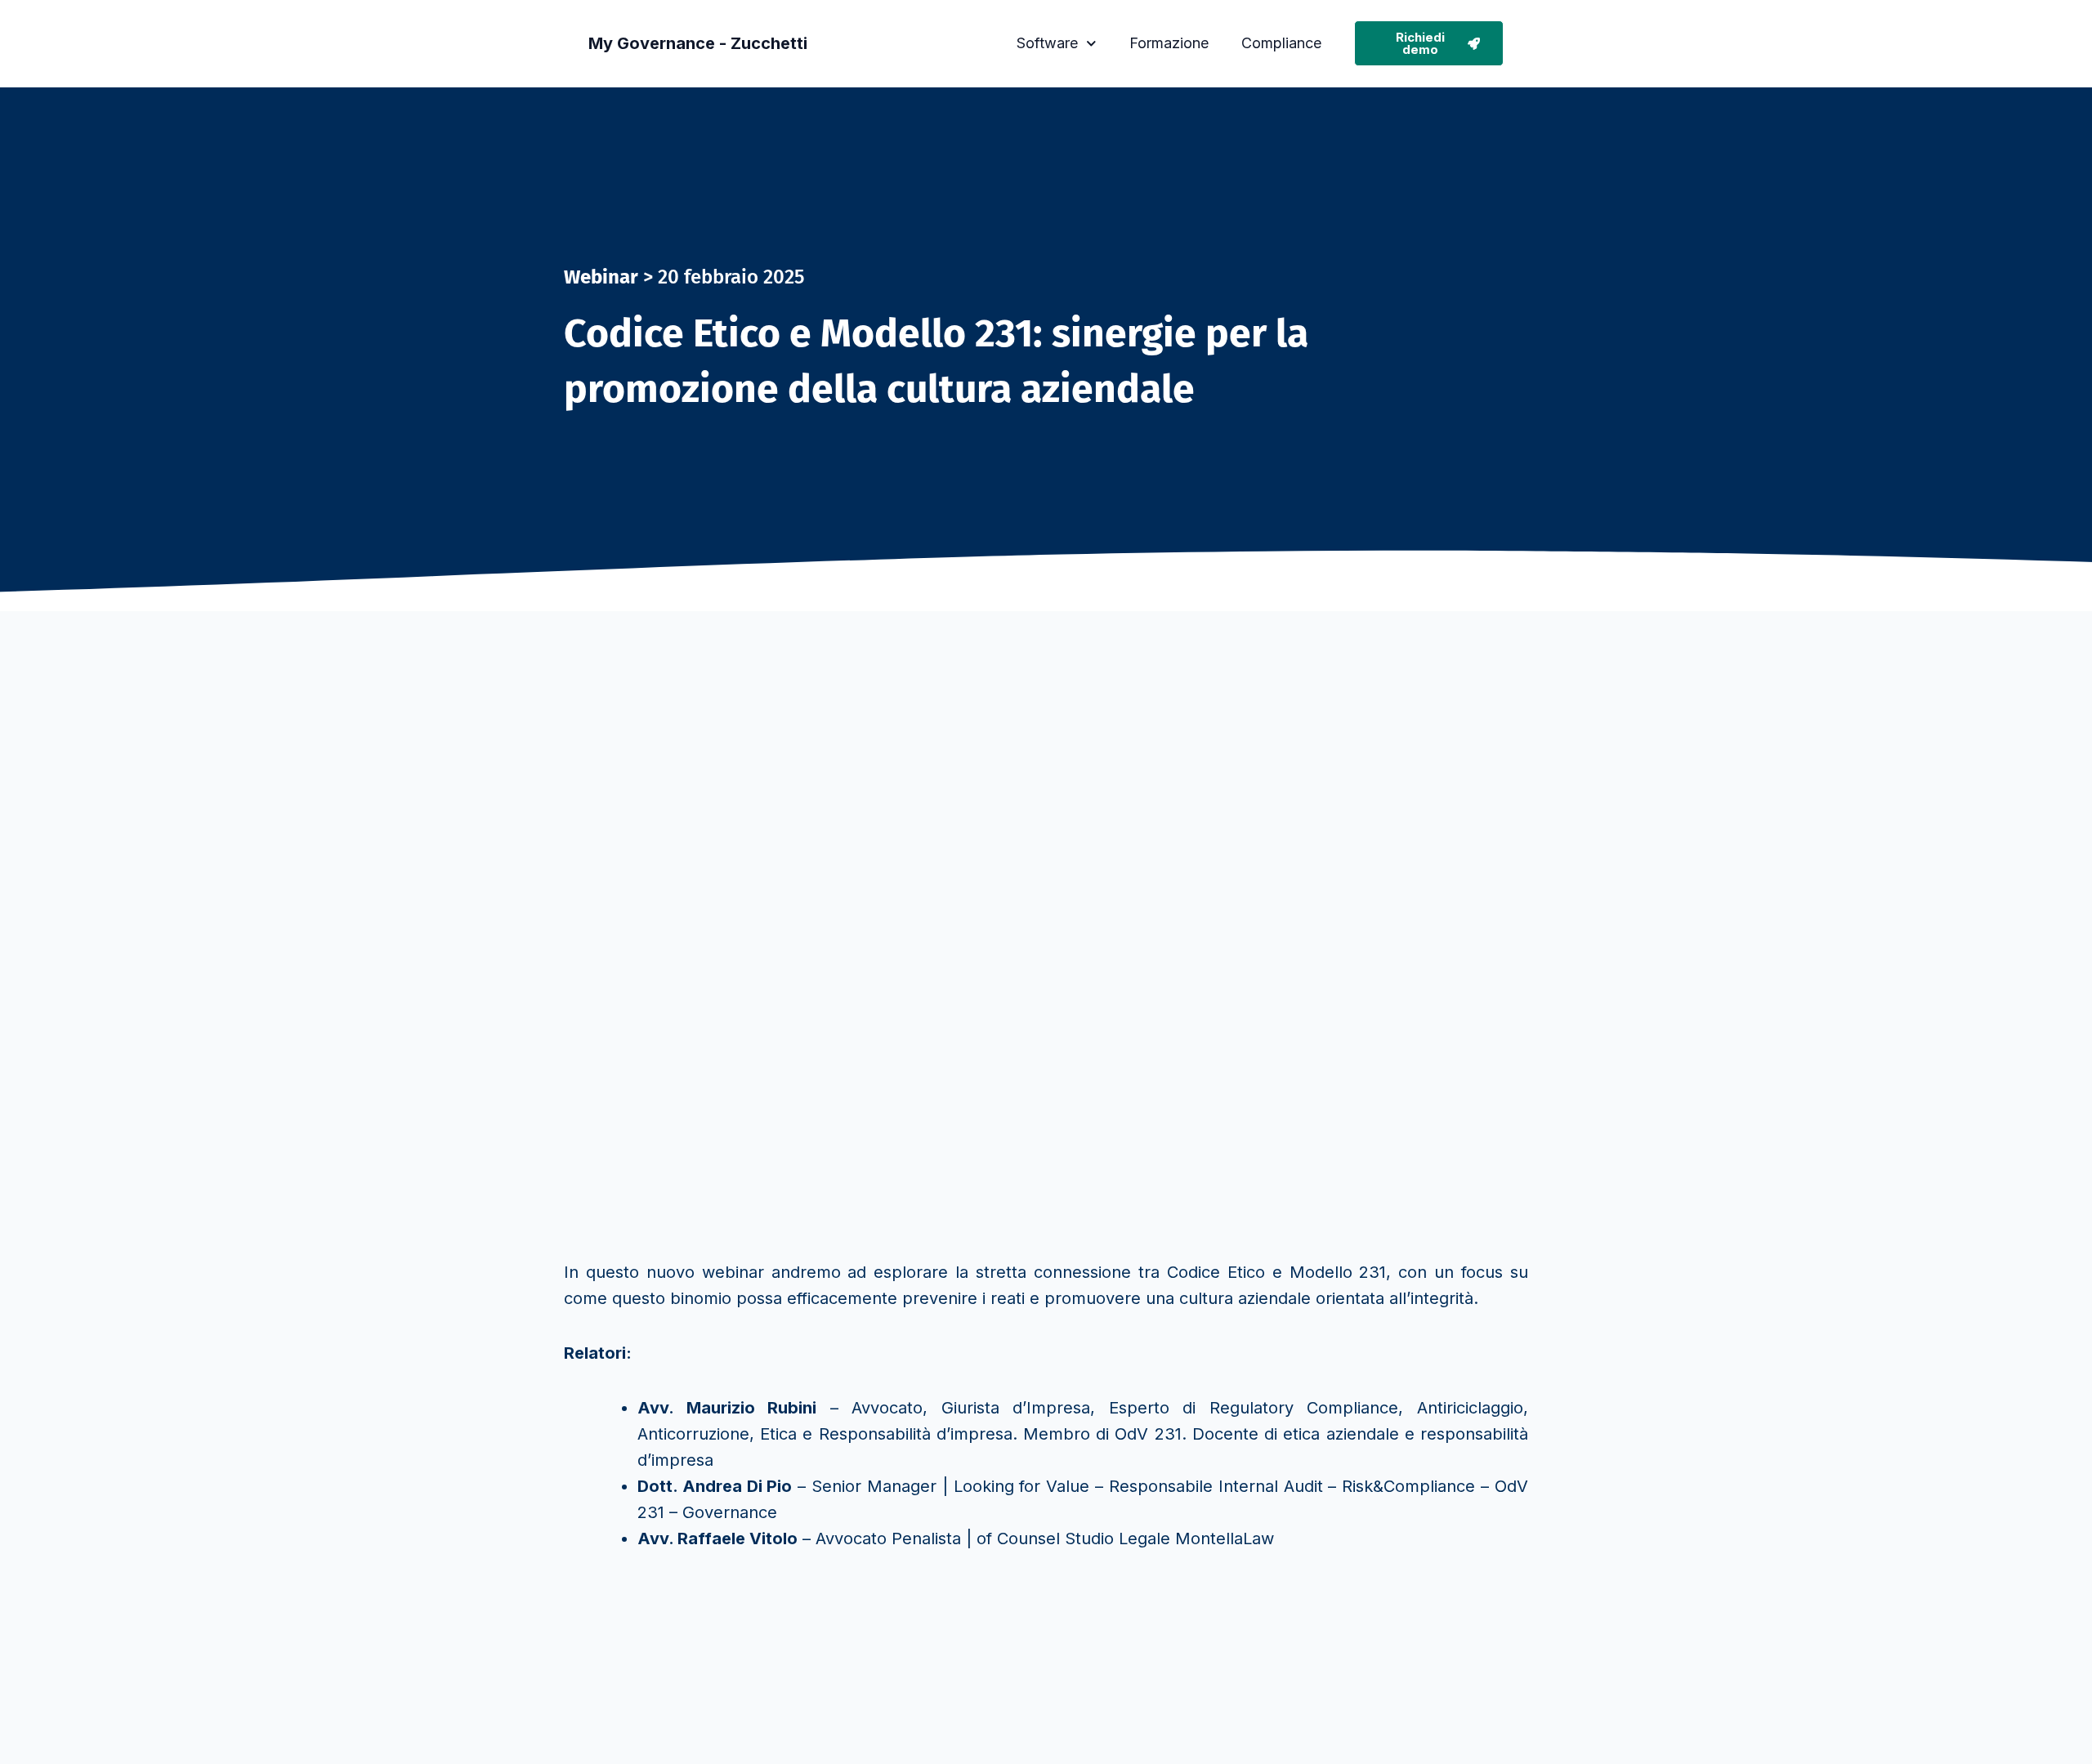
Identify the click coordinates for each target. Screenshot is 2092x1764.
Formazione (1169, 43)
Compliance (1281, 43)
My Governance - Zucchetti (698, 43)
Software (1047, 43)
